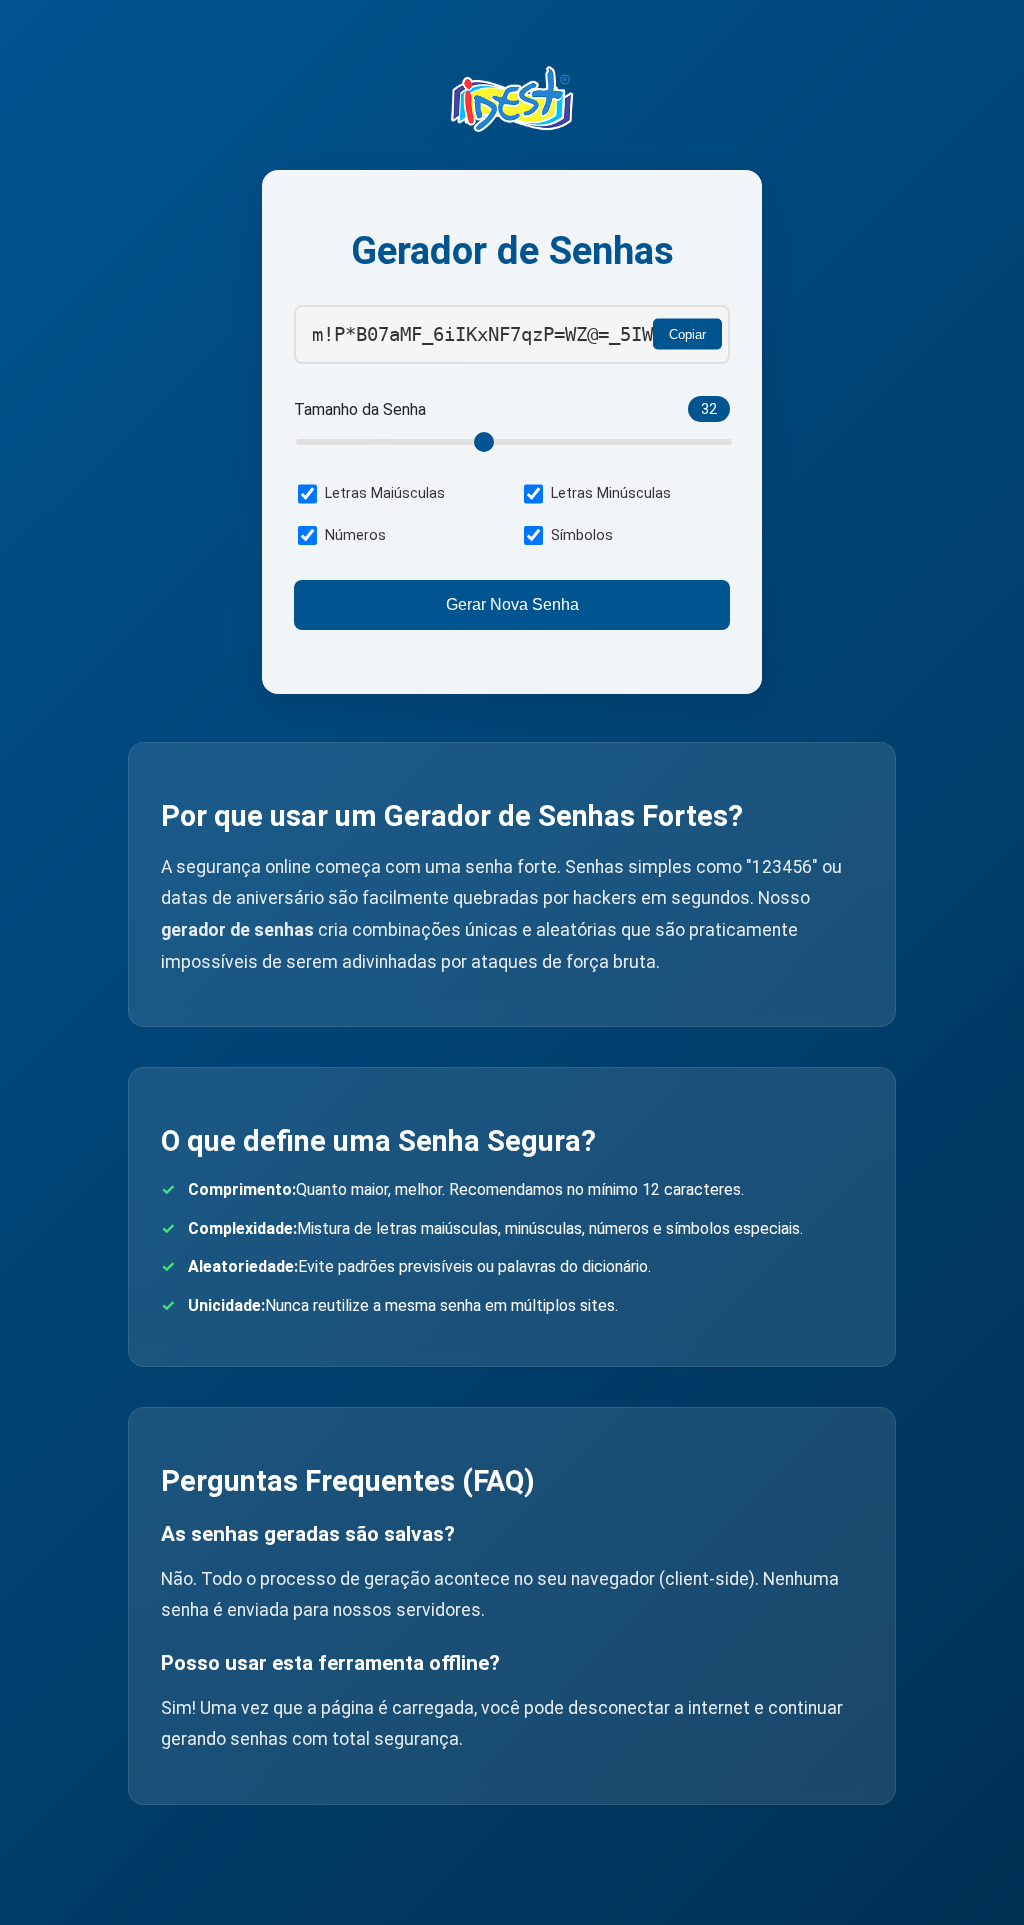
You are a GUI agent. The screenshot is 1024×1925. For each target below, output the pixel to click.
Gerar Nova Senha (512, 604)
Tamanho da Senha (360, 409)
